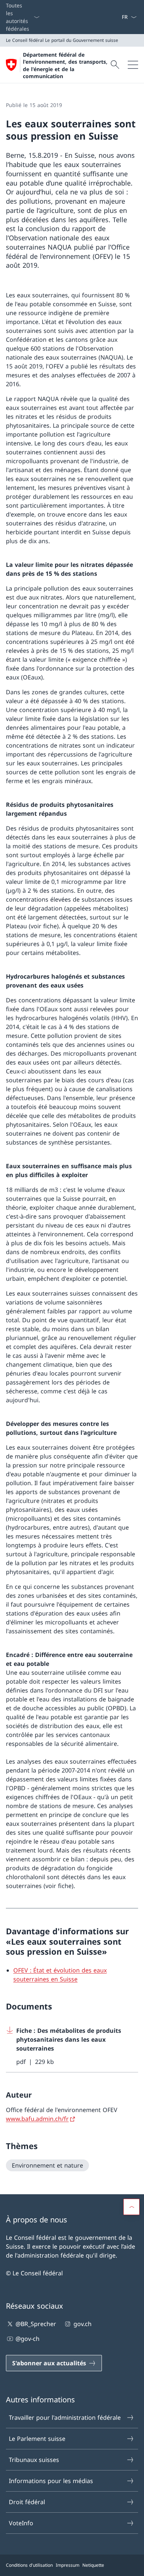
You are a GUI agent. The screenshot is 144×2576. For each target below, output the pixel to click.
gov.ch (82, 2324)
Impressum (68, 2565)
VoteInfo (21, 2523)
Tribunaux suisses (34, 2460)
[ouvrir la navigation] (133, 65)
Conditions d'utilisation (29, 2565)
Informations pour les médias (51, 2481)
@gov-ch (28, 2339)
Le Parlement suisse (37, 2439)
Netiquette (93, 2565)
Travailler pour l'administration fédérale (65, 2418)
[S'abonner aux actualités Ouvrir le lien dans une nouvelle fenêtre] (119, 17)
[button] (131, 2207)
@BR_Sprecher (36, 2324)
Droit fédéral (27, 2502)
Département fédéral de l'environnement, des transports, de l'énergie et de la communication (65, 65)
